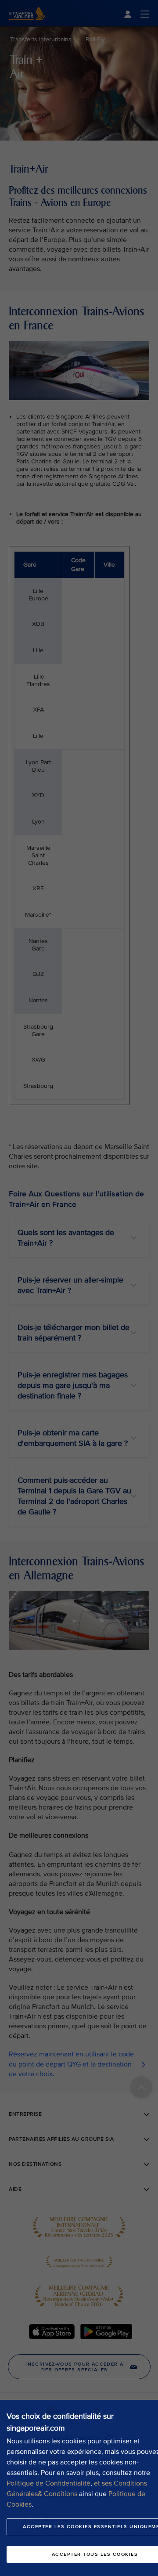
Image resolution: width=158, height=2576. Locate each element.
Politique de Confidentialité (48, 2483)
